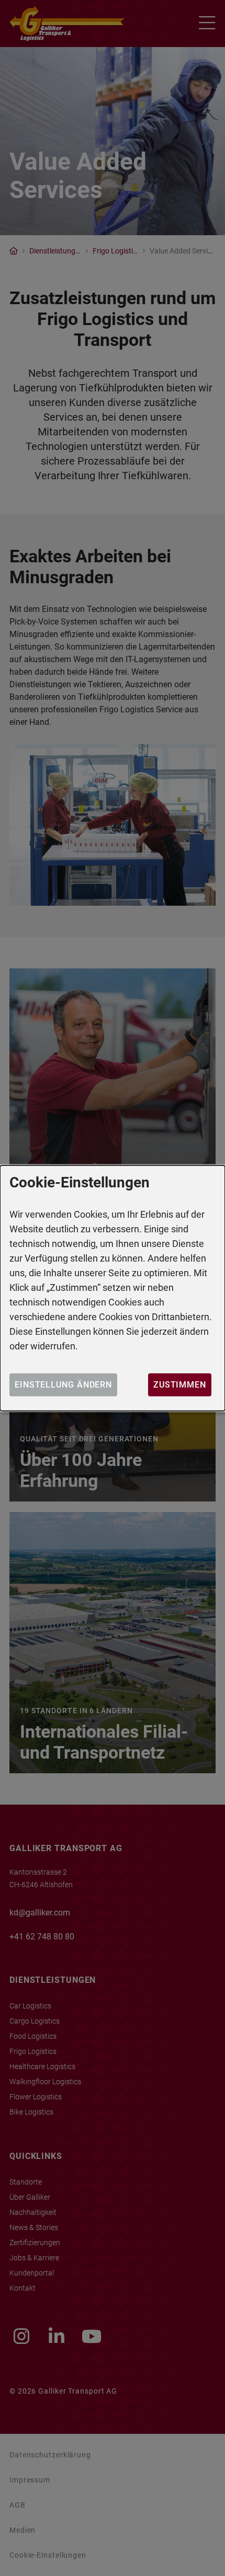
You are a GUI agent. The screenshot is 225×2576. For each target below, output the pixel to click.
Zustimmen (180, 1385)
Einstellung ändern (63, 1385)
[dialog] (113, 1288)
